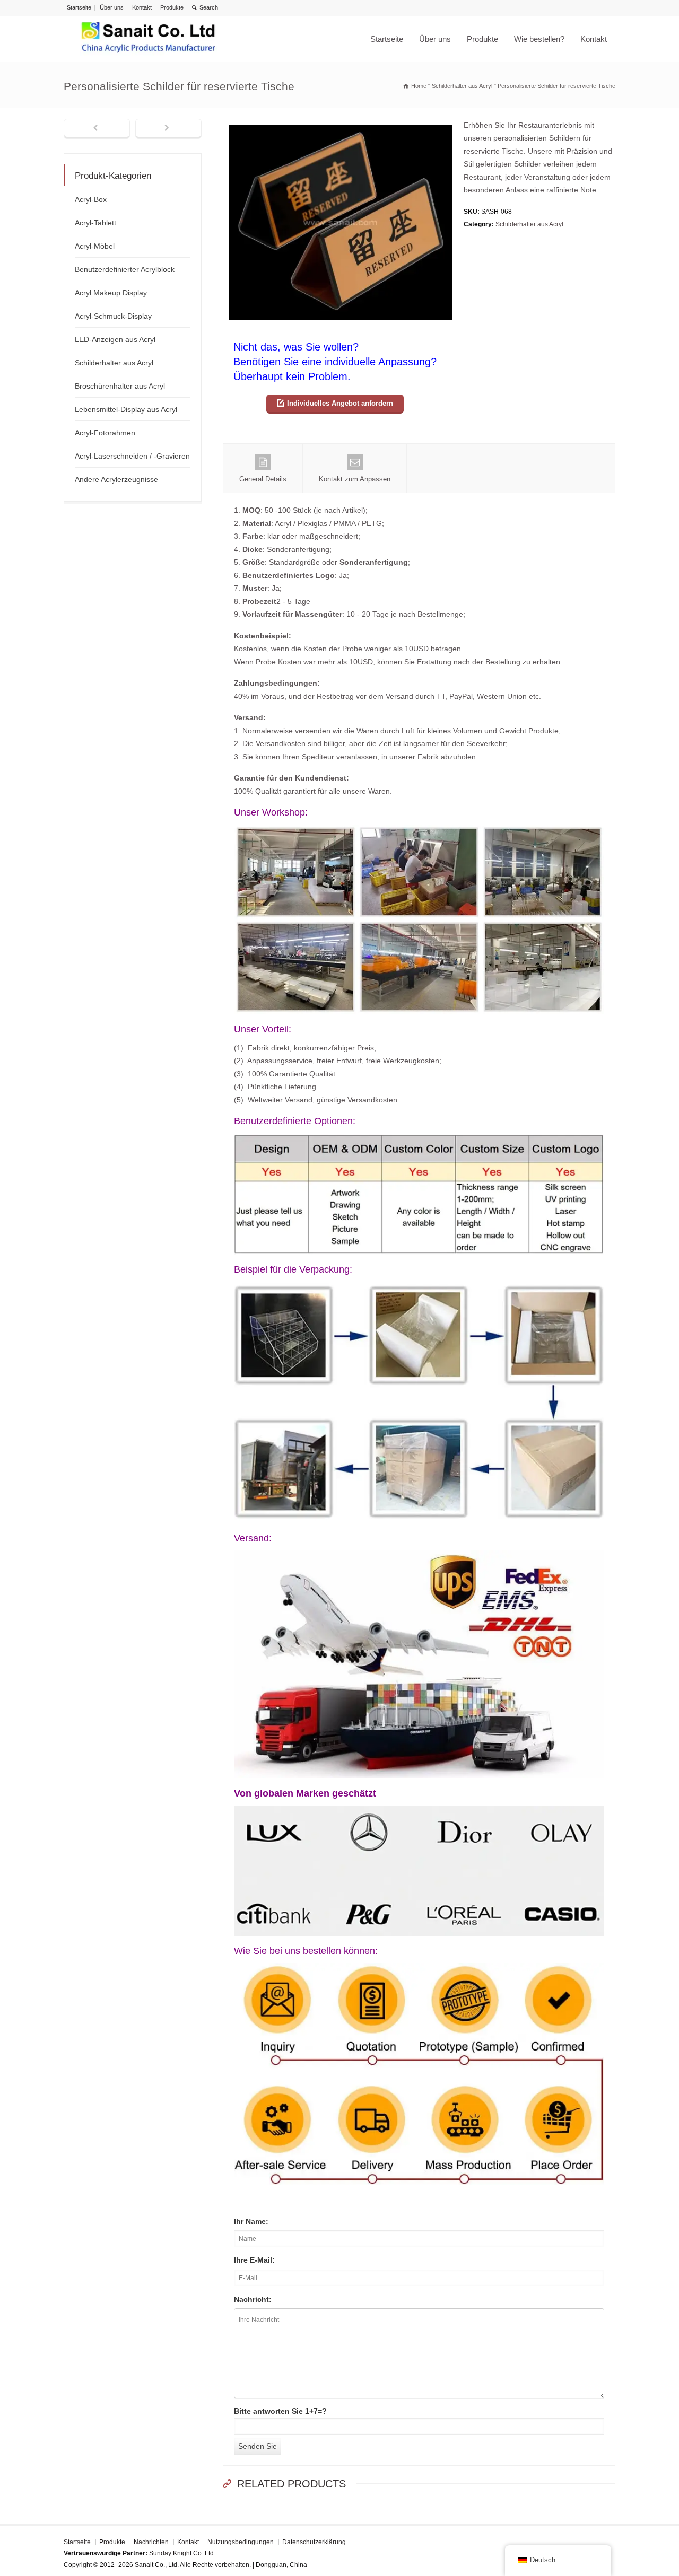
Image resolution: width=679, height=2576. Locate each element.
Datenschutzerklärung (314, 2542)
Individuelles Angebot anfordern (340, 403)
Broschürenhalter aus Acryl (120, 386)
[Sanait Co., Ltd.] (149, 39)
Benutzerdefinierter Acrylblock (125, 269)
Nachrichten (151, 2542)
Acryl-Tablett (95, 223)
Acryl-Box (91, 199)
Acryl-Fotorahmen (105, 433)
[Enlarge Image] (341, 125)
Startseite (79, 7)
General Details (263, 479)
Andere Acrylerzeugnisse (116, 479)
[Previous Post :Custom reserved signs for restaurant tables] (97, 129)
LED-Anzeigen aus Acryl (115, 339)
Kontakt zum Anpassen (355, 479)
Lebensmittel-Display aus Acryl (126, 409)
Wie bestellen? (539, 39)
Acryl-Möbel (95, 246)
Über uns (112, 7)
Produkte (172, 7)
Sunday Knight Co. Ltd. (182, 2553)
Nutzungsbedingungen (241, 2542)
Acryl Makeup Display (111, 293)
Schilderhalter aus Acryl (529, 224)
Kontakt (142, 7)
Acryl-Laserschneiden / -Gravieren (132, 456)
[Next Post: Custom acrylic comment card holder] (168, 129)
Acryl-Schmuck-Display (113, 316)
